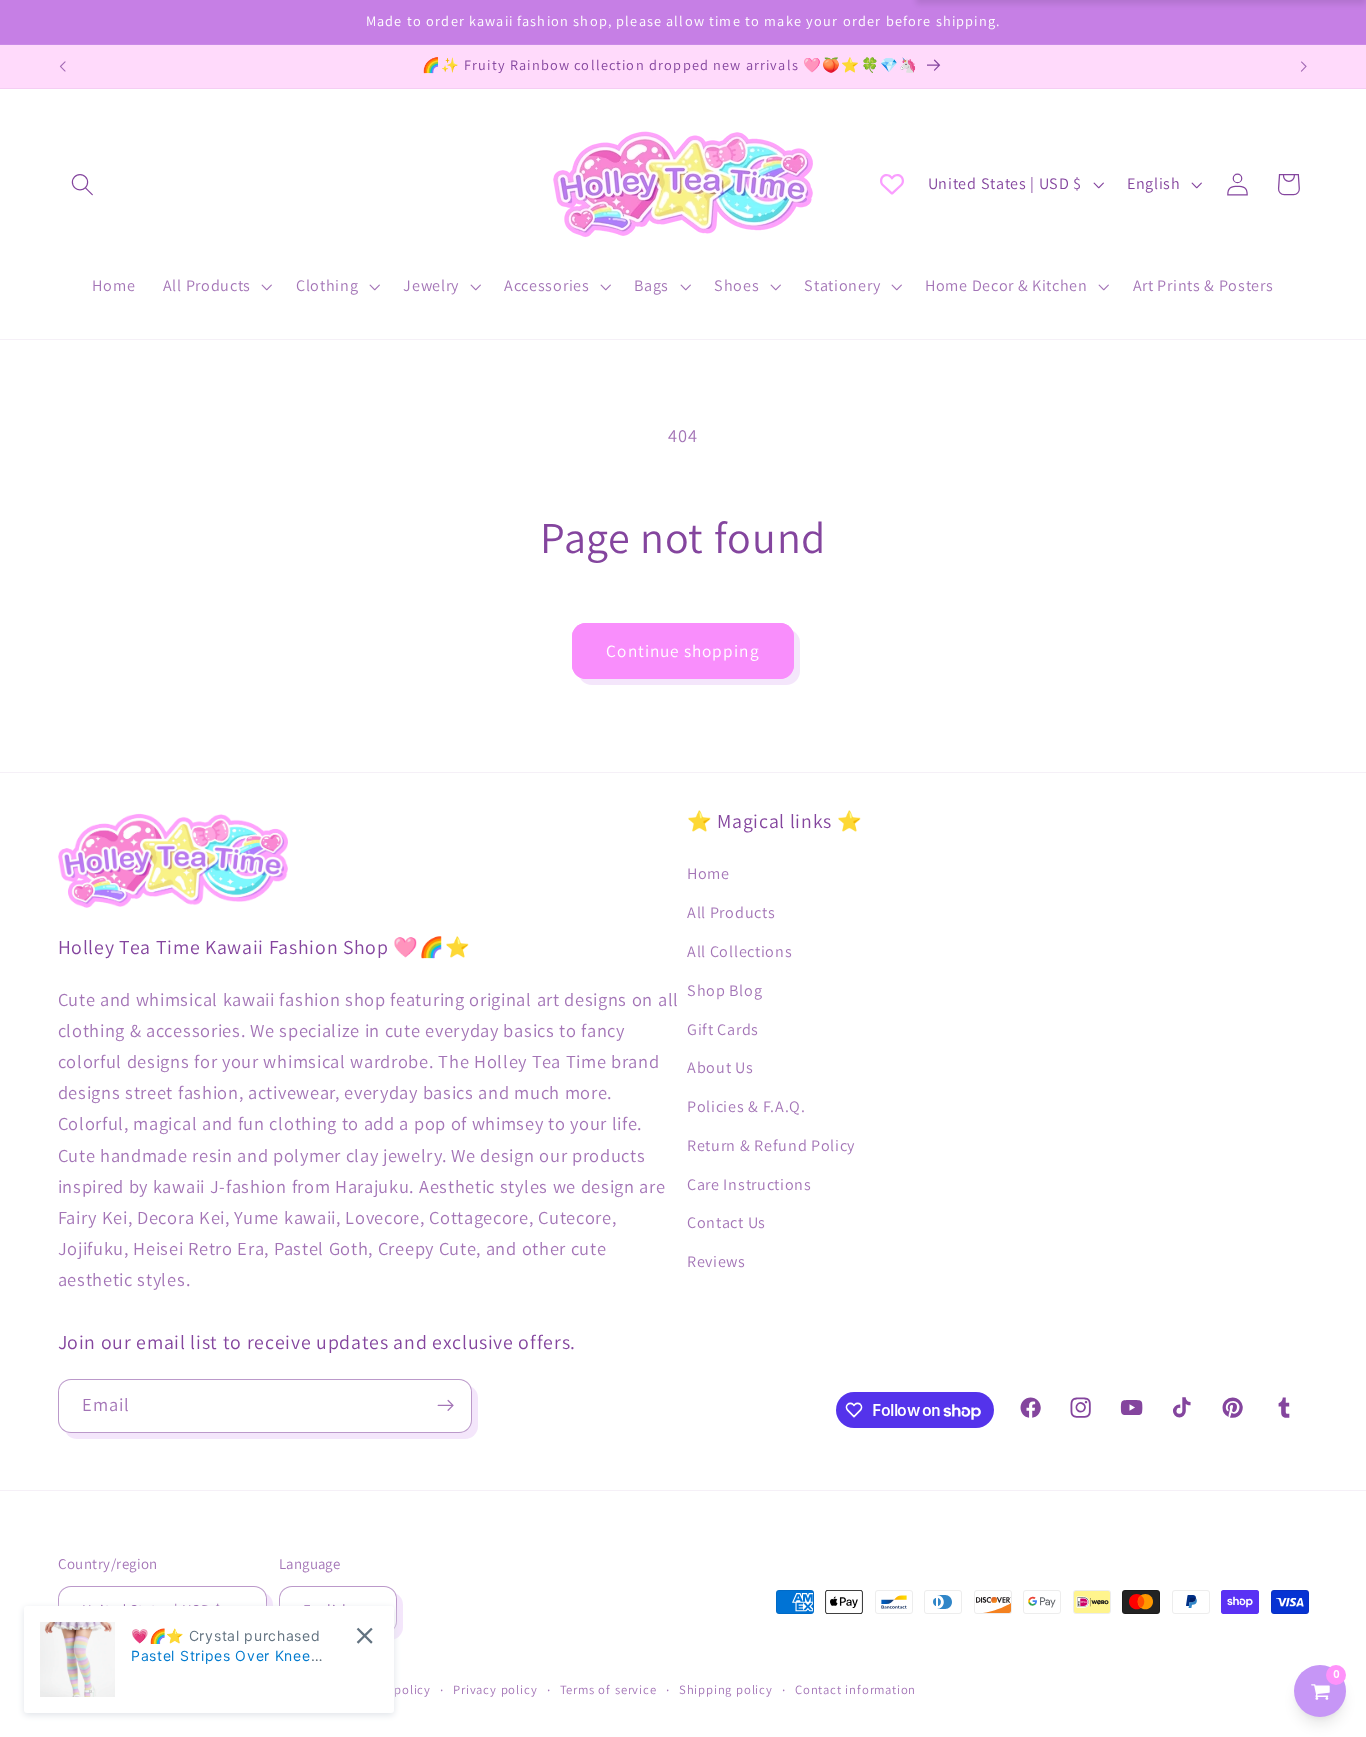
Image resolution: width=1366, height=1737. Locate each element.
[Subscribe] (445, 1406)
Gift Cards (723, 1029)
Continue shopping (683, 650)
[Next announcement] (1304, 67)
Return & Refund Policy (771, 1145)
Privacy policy (495, 1689)
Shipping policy (726, 1689)
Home (708, 873)
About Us (720, 1067)
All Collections (739, 951)
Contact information (855, 1689)
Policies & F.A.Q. (746, 1106)
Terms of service (608, 1689)
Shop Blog (724, 990)
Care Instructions (749, 1184)
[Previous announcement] (62, 67)
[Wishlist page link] (892, 184)
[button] (83, 184)
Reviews (716, 1261)
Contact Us (726, 1222)
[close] (364, 1635)
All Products (731, 912)
